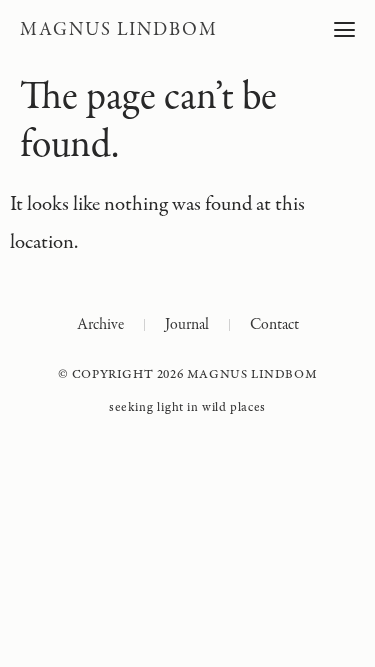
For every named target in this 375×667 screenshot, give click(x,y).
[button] (344, 30)
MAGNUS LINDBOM (118, 30)
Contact (274, 325)
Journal (187, 325)
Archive (100, 325)
